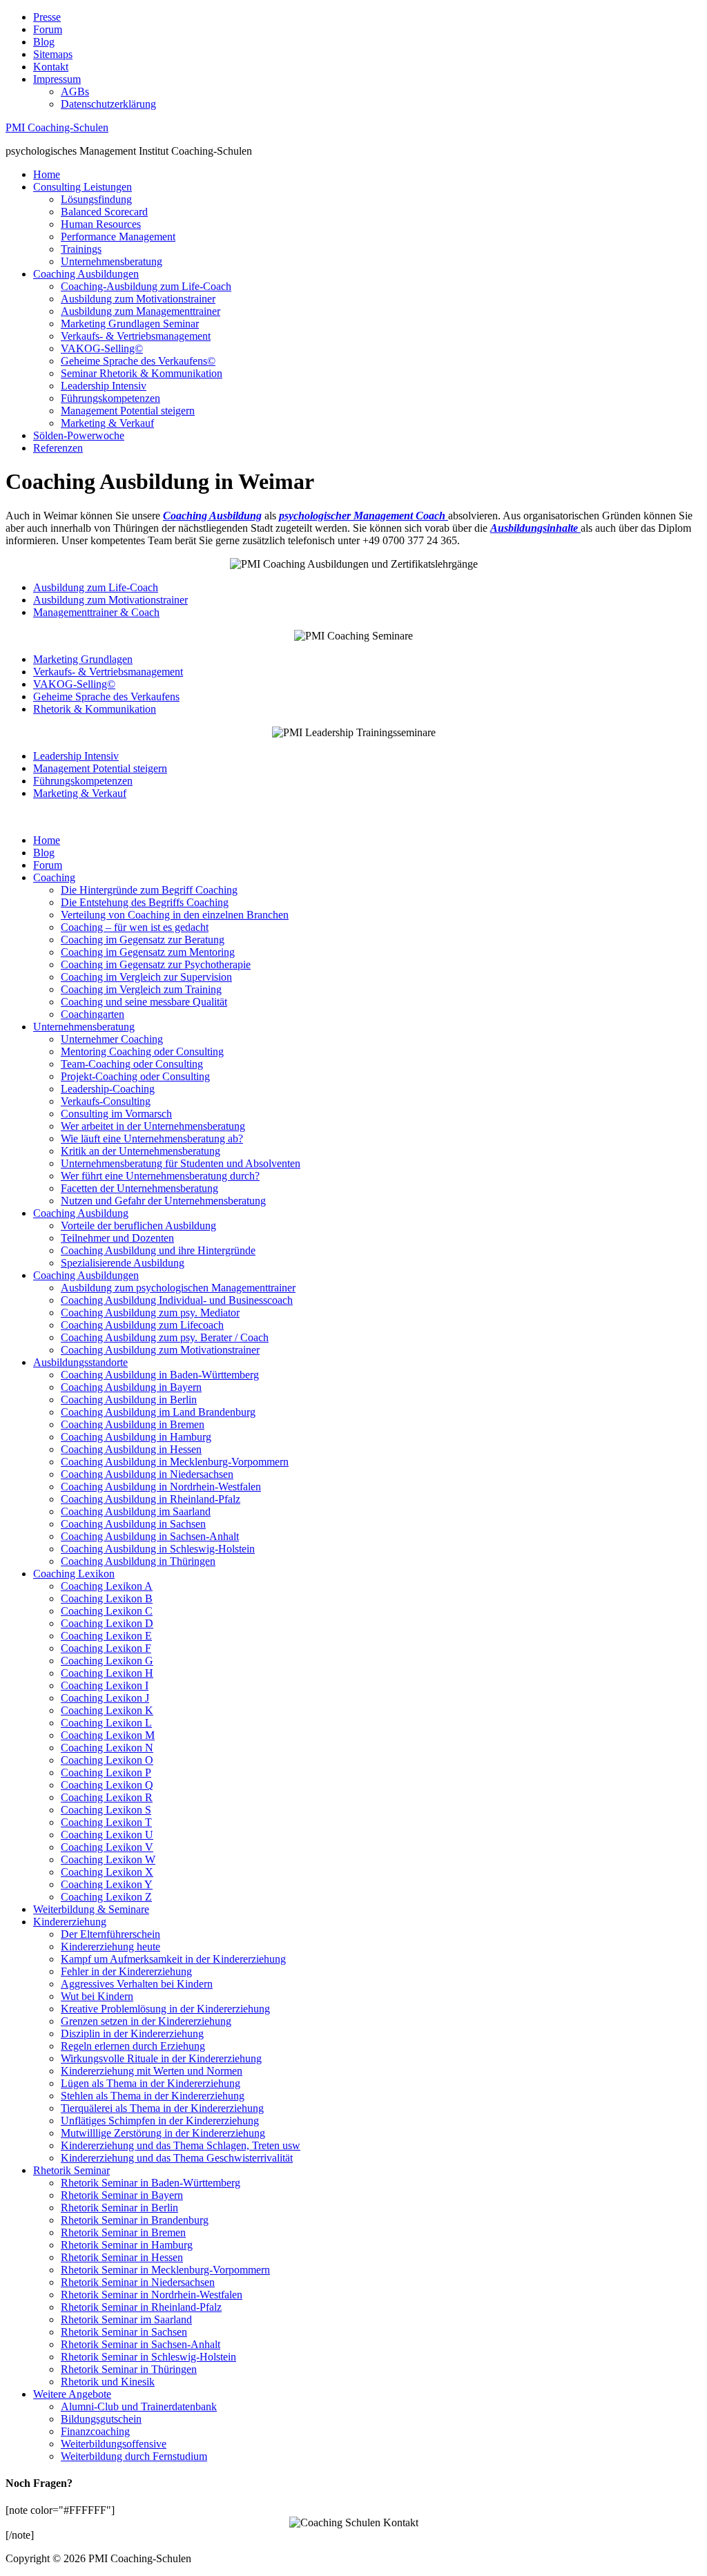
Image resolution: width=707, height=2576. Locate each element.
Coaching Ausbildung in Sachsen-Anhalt (150, 1536)
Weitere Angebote (72, 2394)
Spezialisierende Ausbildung (123, 1263)
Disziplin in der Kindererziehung (132, 2034)
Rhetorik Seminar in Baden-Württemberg (151, 2183)
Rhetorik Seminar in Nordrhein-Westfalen (152, 2295)
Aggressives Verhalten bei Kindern (137, 1984)
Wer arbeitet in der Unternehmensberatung (153, 1126)
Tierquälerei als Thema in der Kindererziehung (162, 2108)
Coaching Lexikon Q (107, 1785)
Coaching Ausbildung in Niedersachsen (147, 1474)
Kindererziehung (70, 1922)
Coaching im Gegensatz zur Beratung (143, 940)
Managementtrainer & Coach (96, 612)
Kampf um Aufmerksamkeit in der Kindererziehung (173, 1959)
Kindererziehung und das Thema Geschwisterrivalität (177, 2158)
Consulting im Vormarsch (116, 1114)
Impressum (57, 79)
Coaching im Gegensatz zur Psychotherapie (156, 964)
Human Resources (101, 224)
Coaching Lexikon (74, 1574)
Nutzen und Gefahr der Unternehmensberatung (163, 1201)
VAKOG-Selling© (102, 348)
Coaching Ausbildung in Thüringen (138, 1561)
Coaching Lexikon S (106, 1810)
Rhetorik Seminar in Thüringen (129, 2369)
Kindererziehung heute (110, 1947)
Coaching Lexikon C (107, 1611)
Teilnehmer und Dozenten (117, 1238)
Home (47, 174)
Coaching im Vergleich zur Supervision (146, 977)
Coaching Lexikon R (107, 1797)
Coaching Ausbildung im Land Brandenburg (158, 1412)
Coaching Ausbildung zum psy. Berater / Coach (165, 1337)
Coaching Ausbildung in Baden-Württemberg (160, 1375)
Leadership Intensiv (104, 386)
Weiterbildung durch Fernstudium (134, 2456)
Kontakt (51, 67)
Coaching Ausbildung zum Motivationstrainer (160, 1350)
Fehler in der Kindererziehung (126, 1971)
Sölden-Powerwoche (79, 435)
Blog (44, 42)
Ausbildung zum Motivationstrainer (138, 299)
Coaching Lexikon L (106, 1723)
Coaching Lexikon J (105, 1698)
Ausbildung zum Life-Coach (96, 587)
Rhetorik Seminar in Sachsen (124, 2332)
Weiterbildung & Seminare (91, 1909)
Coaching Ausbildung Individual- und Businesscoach (177, 1300)
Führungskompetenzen (110, 398)
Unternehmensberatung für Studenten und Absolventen (181, 1163)
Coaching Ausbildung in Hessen (131, 1449)
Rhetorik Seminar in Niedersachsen (138, 2282)
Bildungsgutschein (101, 2419)
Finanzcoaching (95, 2431)
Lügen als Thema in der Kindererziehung (151, 2083)
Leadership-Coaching (108, 1089)
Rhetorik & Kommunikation (95, 709)
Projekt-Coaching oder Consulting (135, 1076)
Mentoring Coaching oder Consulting (142, 1051)
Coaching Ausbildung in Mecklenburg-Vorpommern (175, 1462)
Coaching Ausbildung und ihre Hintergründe (158, 1250)
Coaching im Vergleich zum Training (141, 989)
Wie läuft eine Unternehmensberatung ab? (152, 1138)
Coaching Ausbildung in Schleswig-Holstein (158, 1549)
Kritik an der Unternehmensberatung (141, 1151)
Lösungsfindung (96, 199)
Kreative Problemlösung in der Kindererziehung (165, 2009)
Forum (48, 29)
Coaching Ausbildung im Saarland (136, 1511)
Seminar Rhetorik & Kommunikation (142, 373)
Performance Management (118, 237)
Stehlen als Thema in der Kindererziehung (153, 2096)
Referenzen (58, 448)
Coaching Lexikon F (106, 1648)
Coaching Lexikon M (108, 1735)
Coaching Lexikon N (107, 1748)
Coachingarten (93, 1014)
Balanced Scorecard (104, 212)
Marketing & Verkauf (107, 423)
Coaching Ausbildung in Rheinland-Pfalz (151, 1499)
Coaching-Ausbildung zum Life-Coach (146, 286)
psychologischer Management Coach (362, 516)
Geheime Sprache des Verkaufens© (138, 361)
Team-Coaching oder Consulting (132, 1064)
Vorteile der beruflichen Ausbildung (138, 1225)
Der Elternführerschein (110, 1934)
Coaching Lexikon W (108, 1859)
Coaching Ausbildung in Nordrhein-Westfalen (161, 1487)
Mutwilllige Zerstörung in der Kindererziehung (163, 2133)
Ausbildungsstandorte (80, 1362)
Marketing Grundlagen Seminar (130, 324)
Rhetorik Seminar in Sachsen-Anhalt (141, 2344)
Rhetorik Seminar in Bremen (123, 2232)
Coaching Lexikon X (107, 1872)
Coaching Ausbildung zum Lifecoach (142, 1325)
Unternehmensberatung (112, 261)
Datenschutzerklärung (108, 104)
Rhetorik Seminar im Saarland (126, 2319)
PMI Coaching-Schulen (57, 127)
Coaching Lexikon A (107, 1586)
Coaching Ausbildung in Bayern (131, 1387)
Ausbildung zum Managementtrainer (141, 311)
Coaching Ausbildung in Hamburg (136, 1437)
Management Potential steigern (128, 411)
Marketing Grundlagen (83, 659)
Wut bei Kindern (97, 1996)
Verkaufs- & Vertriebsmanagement (136, 336)
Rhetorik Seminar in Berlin (119, 2208)
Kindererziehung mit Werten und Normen (152, 2071)
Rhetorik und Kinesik (108, 2382)
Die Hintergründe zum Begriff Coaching (149, 890)
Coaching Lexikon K (107, 1710)
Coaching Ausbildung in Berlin (129, 1400)
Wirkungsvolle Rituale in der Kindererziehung (161, 2058)
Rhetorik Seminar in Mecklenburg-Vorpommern (165, 2270)
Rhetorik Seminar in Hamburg (127, 2245)
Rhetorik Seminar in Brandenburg (135, 2220)
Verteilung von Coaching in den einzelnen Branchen (175, 915)
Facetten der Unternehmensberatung (139, 1188)
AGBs (75, 92)
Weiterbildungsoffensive (114, 2444)
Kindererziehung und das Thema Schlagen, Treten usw (181, 2145)
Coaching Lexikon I (105, 1685)
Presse (47, 17)
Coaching (54, 877)
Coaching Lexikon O (107, 1760)
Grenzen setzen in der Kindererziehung (146, 2021)
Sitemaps (53, 54)
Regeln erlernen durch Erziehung (133, 2046)
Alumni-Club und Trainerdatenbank (139, 2406)
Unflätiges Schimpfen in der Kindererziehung (160, 2121)
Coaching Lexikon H (107, 1673)
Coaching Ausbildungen (86, 274)
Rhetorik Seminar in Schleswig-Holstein (148, 2357)
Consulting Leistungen (83, 187)
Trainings (81, 249)
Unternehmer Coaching (112, 1039)
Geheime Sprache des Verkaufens (106, 696)
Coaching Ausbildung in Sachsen (133, 1524)
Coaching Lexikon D (107, 1623)
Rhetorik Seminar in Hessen (122, 2257)
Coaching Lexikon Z (106, 1897)
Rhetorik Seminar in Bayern (122, 2195)
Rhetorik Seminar (71, 2170)
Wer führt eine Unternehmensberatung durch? (160, 1176)
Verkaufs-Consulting (106, 1101)
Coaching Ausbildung (81, 1213)
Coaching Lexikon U (107, 1835)
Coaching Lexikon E (106, 1636)
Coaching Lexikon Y (107, 1884)
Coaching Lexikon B (107, 1598)
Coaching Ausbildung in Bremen (133, 1424)
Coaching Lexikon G (107, 1661)
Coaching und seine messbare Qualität (144, 1002)
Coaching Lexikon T (106, 1822)
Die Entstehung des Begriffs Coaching (145, 902)
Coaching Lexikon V (107, 1847)
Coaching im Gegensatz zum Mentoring (148, 952)
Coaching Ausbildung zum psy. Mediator (150, 1313)
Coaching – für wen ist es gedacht (135, 927)
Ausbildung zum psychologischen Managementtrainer (178, 1288)
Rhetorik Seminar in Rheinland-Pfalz (141, 2307)
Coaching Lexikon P (106, 1772)
